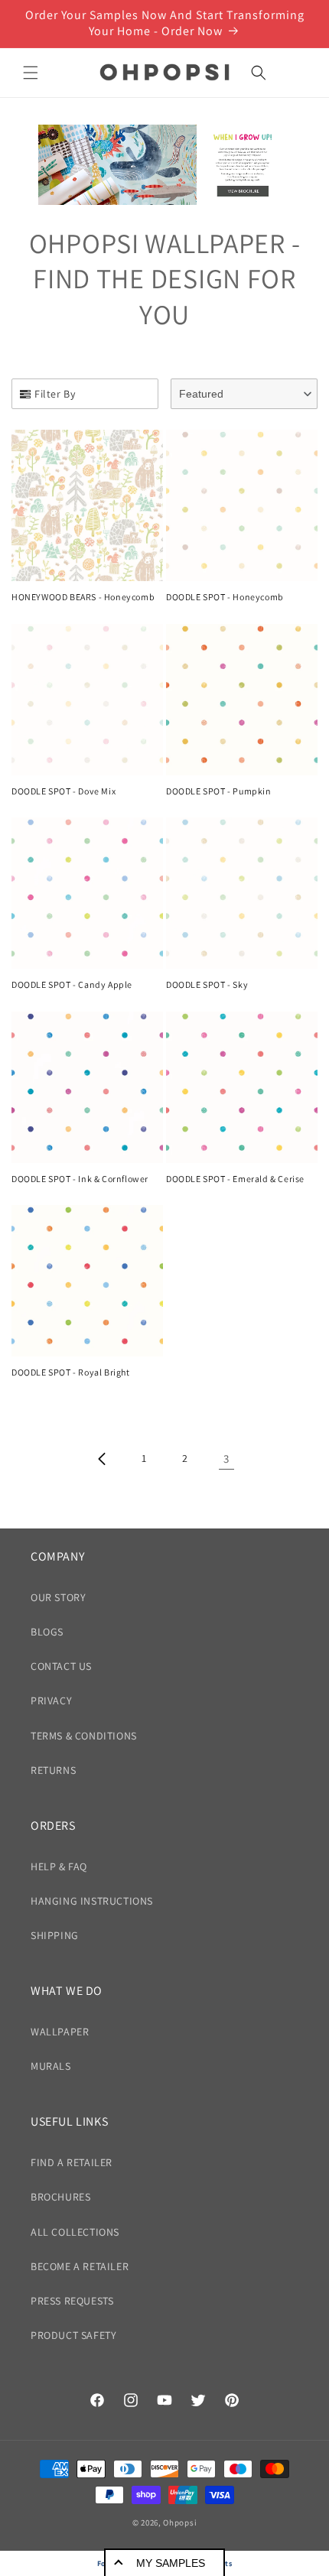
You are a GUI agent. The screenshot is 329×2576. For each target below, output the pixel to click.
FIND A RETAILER (72, 2162)
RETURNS (53, 1770)
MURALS (51, 2066)
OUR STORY (58, 1597)
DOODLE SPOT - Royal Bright (71, 1372)
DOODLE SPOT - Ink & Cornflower (80, 1179)
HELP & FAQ (59, 1866)
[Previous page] (103, 1459)
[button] (31, 73)
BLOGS (47, 1632)
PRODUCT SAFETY (73, 2335)
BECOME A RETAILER (80, 2266)
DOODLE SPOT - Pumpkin (219, 791)
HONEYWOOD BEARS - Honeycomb (83, 597)
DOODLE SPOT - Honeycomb (225, 597)
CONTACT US (61, 1666)
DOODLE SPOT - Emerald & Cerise (235, 1179)
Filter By (55, 394)
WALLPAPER (60, 2032)
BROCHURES (60, 2197)
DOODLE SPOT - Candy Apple (72, 984)
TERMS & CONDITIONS (84, 1736)
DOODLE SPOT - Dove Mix (64, 791)
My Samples (171, 2563)
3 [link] (226, 1459)
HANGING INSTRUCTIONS (92, 1901)
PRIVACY (51, 1701)
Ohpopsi (180, 2522)
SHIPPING (55, 1935)
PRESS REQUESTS (72, 2301)
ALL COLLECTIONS (75, 2232)
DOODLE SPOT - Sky (207, 984)
